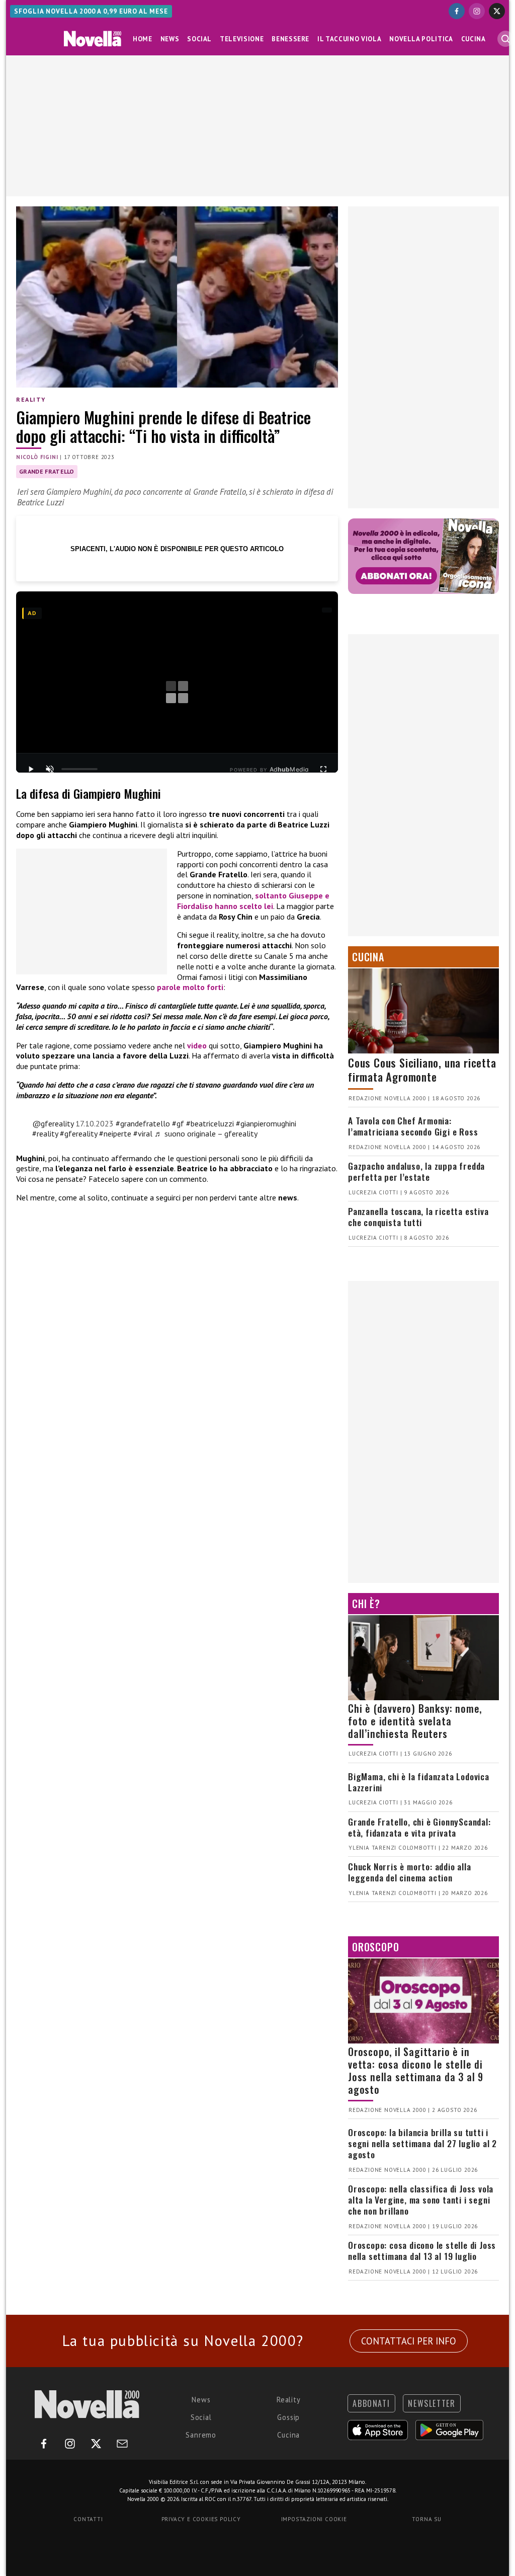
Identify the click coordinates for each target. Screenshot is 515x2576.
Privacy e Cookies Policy (201, 2519)
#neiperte (115, 1133)
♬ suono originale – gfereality (206, 1133)
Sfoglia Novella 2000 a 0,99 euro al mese (91, 11)
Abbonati (371, 2403)
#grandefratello (143, 1123)
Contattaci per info (409, 2341)
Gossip (288, 2417)
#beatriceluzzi (210, 1123)
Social (199, 39)
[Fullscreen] (323, 769)
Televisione (242, 39)
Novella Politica (421, 39)
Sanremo (201, 2435)
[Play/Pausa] (31, 769)
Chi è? (366, 1604)
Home (143, 39)
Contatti (88, 2519)
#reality (45, 1133)
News (170, 39)
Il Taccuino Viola (349, 39)
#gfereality (78, 1133)
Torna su (426, 2519)
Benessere (290, 39)
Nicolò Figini (37, 457)
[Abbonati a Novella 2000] (423, 556)
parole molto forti (190, 987)
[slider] (79, 769)
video (198, 1045)
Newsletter (432, 2403)
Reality (31, 399)
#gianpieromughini (266, 1123)
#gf (178, 1123)
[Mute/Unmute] (50, 769)
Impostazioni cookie (314, 2519)
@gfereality (53, 1123)
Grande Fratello (47, 471)
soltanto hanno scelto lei (253, 901)
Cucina (474, 39)
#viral (143, 1133)
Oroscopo (375, 1947)
